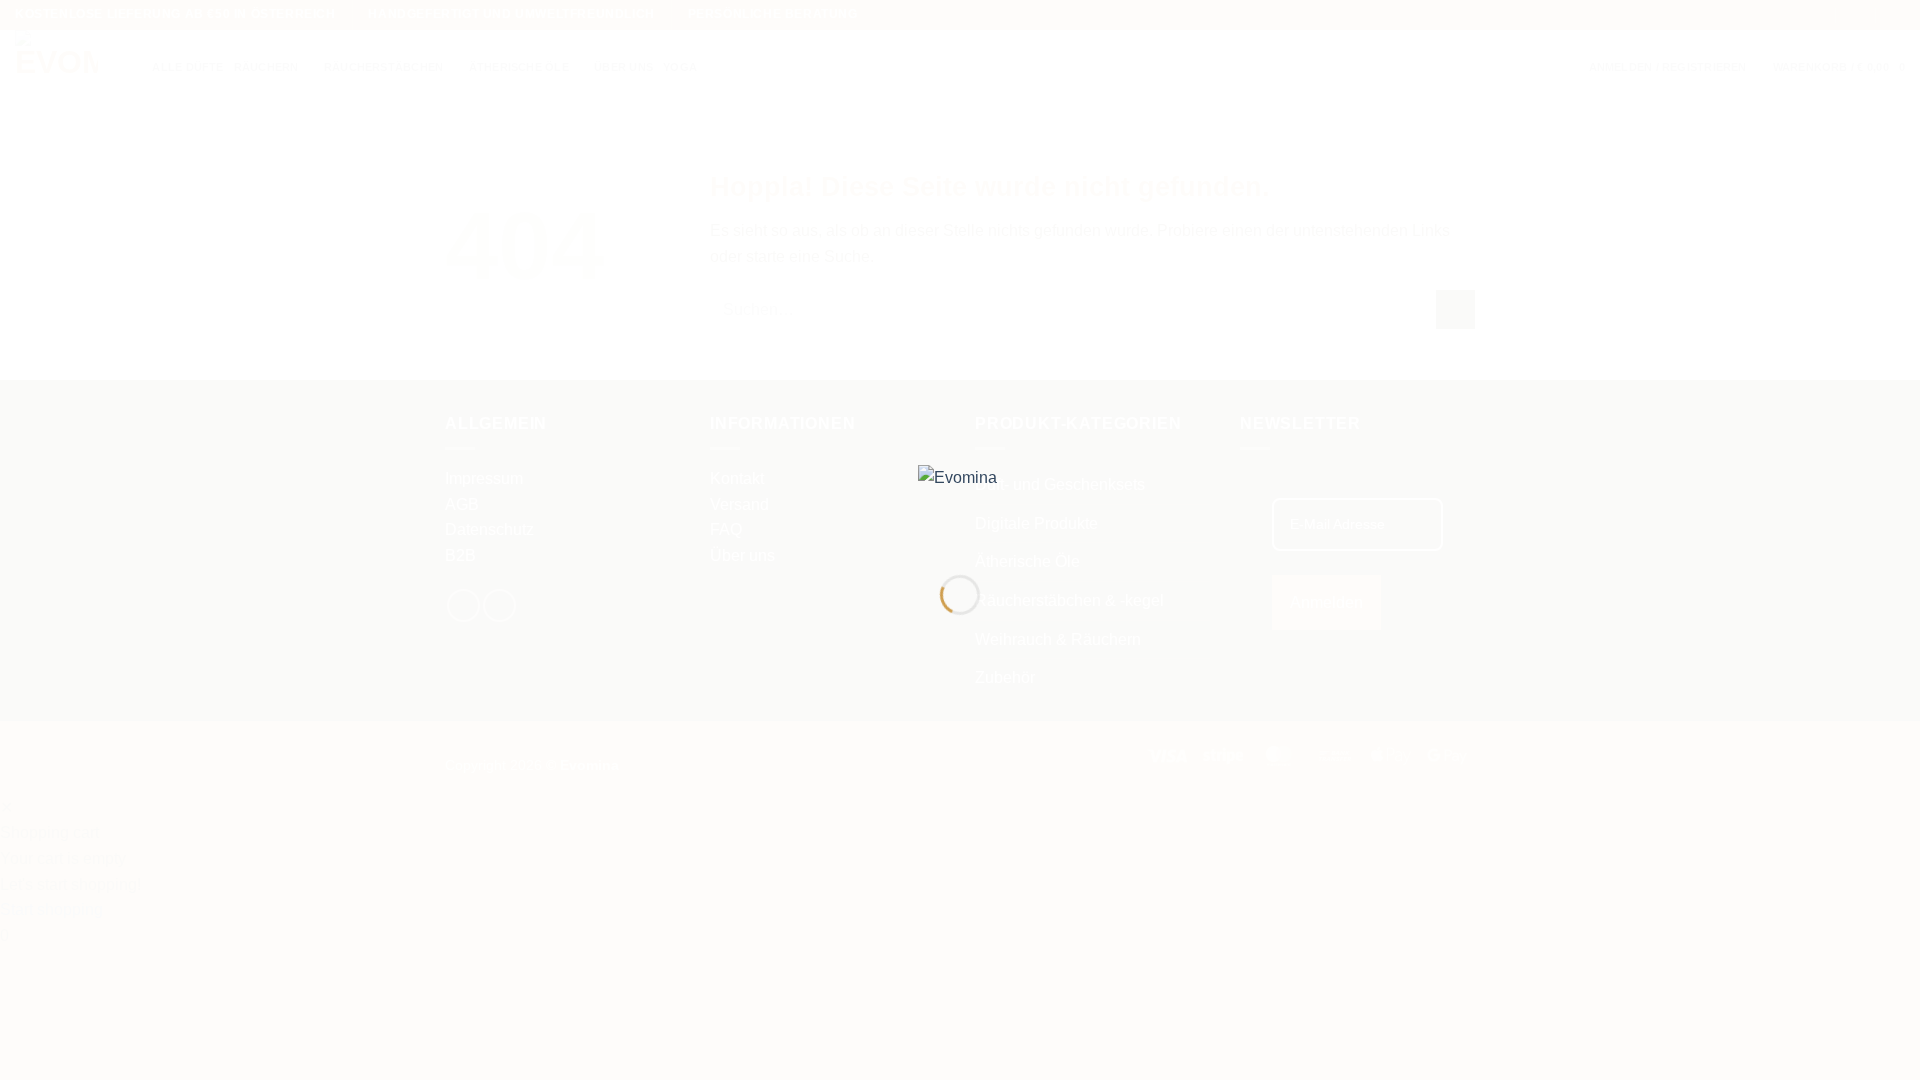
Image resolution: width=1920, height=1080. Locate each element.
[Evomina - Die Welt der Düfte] (960, 503)
